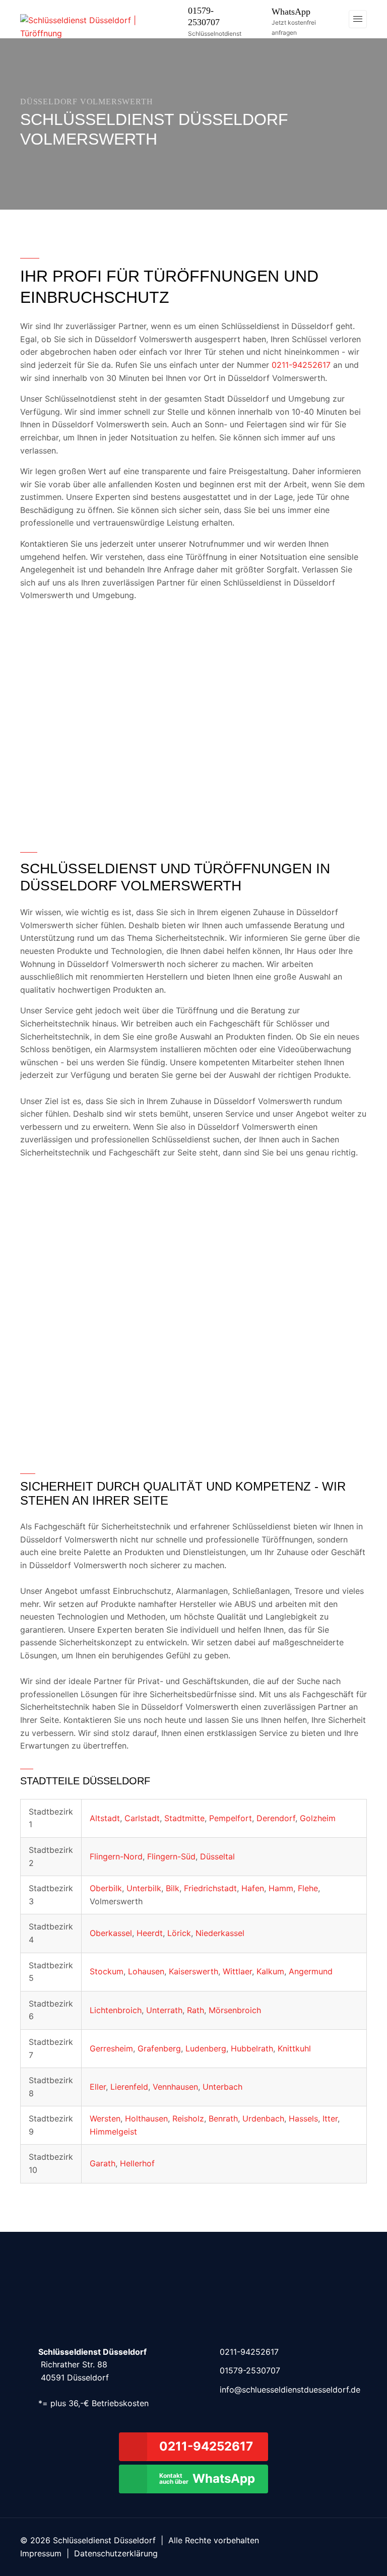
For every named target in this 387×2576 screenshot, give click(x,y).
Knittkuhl (294, 2048)
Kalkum (270, 1971)
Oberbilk (106, 1888)
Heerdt (150, 1933)
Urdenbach (263, 2118)
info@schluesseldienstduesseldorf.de (290, 2390)
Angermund (311, 1971)
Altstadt (105, 1818)
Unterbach (222, 2087)
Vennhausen (175, 2087)
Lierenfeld (129, 2087)
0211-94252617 (301, 365)
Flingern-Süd (171, 1856)
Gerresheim (111, 2048)
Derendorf (276, 1818)
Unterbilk (144, 1888)
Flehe (308, 1888)
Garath (103, 2163)
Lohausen (146, 1971)
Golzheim (318, 1818)
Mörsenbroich (235, 2010)
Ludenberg (206, 2048)
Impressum (41, 2553)
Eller (98, 2087)
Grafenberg (159, 2048)
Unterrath (164, 2010)
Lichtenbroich (116, 2010)
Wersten (105, 2118)
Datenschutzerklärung (116, 2553)
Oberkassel (111, 1933)
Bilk (173, 1888)
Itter (330, 2118)
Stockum (107, 1971)
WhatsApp (291, 12)
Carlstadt (142, 1818)
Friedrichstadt (210, 1888)
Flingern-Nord (116, 1856)
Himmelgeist (113, 2132)
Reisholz (188, 2118)
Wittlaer (237, 1971)
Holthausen (146, 2118)
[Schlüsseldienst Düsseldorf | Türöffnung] (93, 26)
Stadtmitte (184, 1818)
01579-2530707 (250, 2370)
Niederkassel (220, 1933)
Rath (196, 2010)
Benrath (223, 2118)
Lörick (179, 1933)
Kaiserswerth (193, 1971)
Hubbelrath (252, 2048)
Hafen (253, 1888)
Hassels (303, 2118)
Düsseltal (217, 1856)
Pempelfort (231, 1818)
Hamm (281, 1888)
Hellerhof (137, 2163)
